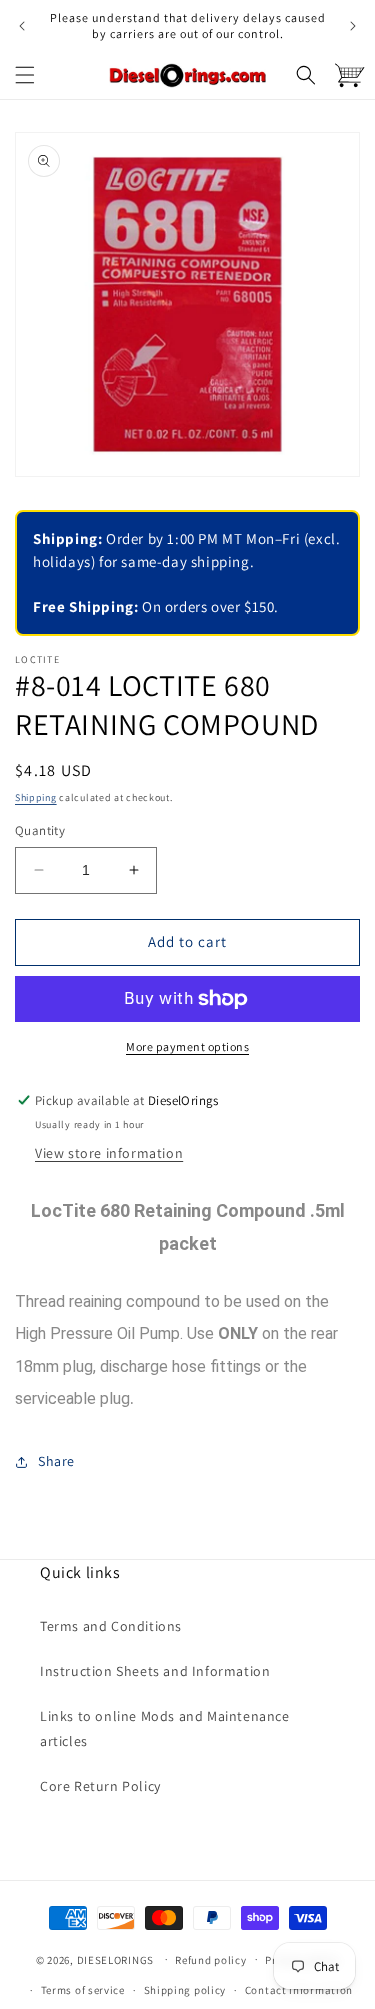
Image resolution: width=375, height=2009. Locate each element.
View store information (109, 1153)
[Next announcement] (353, 26)
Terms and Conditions (111, 1626)
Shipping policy (185, 1990)
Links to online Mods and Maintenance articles (165, 1728)
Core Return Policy (100, 1786)
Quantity (40, 830)
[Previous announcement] (22, 26)
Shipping (36, 797)
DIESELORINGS (115, 1959)
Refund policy (210, 1960)
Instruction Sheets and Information (155, 1671)
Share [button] (56, 1461)
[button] (25, 75)
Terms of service (83, 1990)
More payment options (187, 1046)
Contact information (299, 1990)
